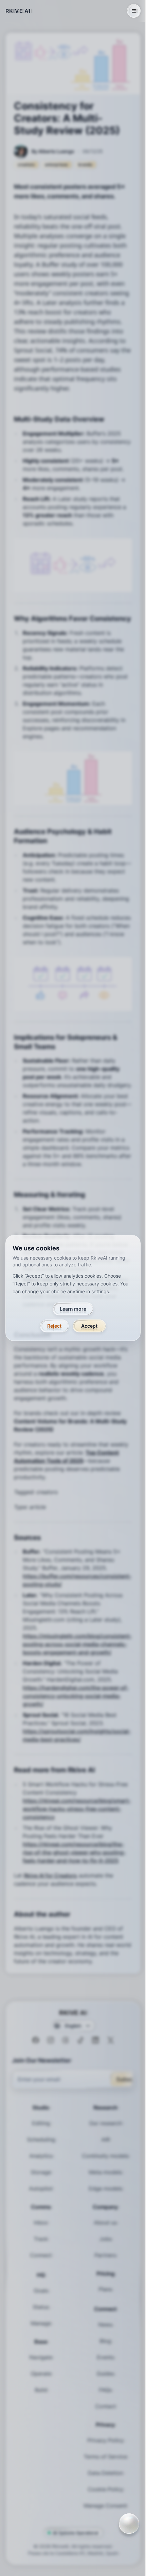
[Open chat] (129, 2524)
